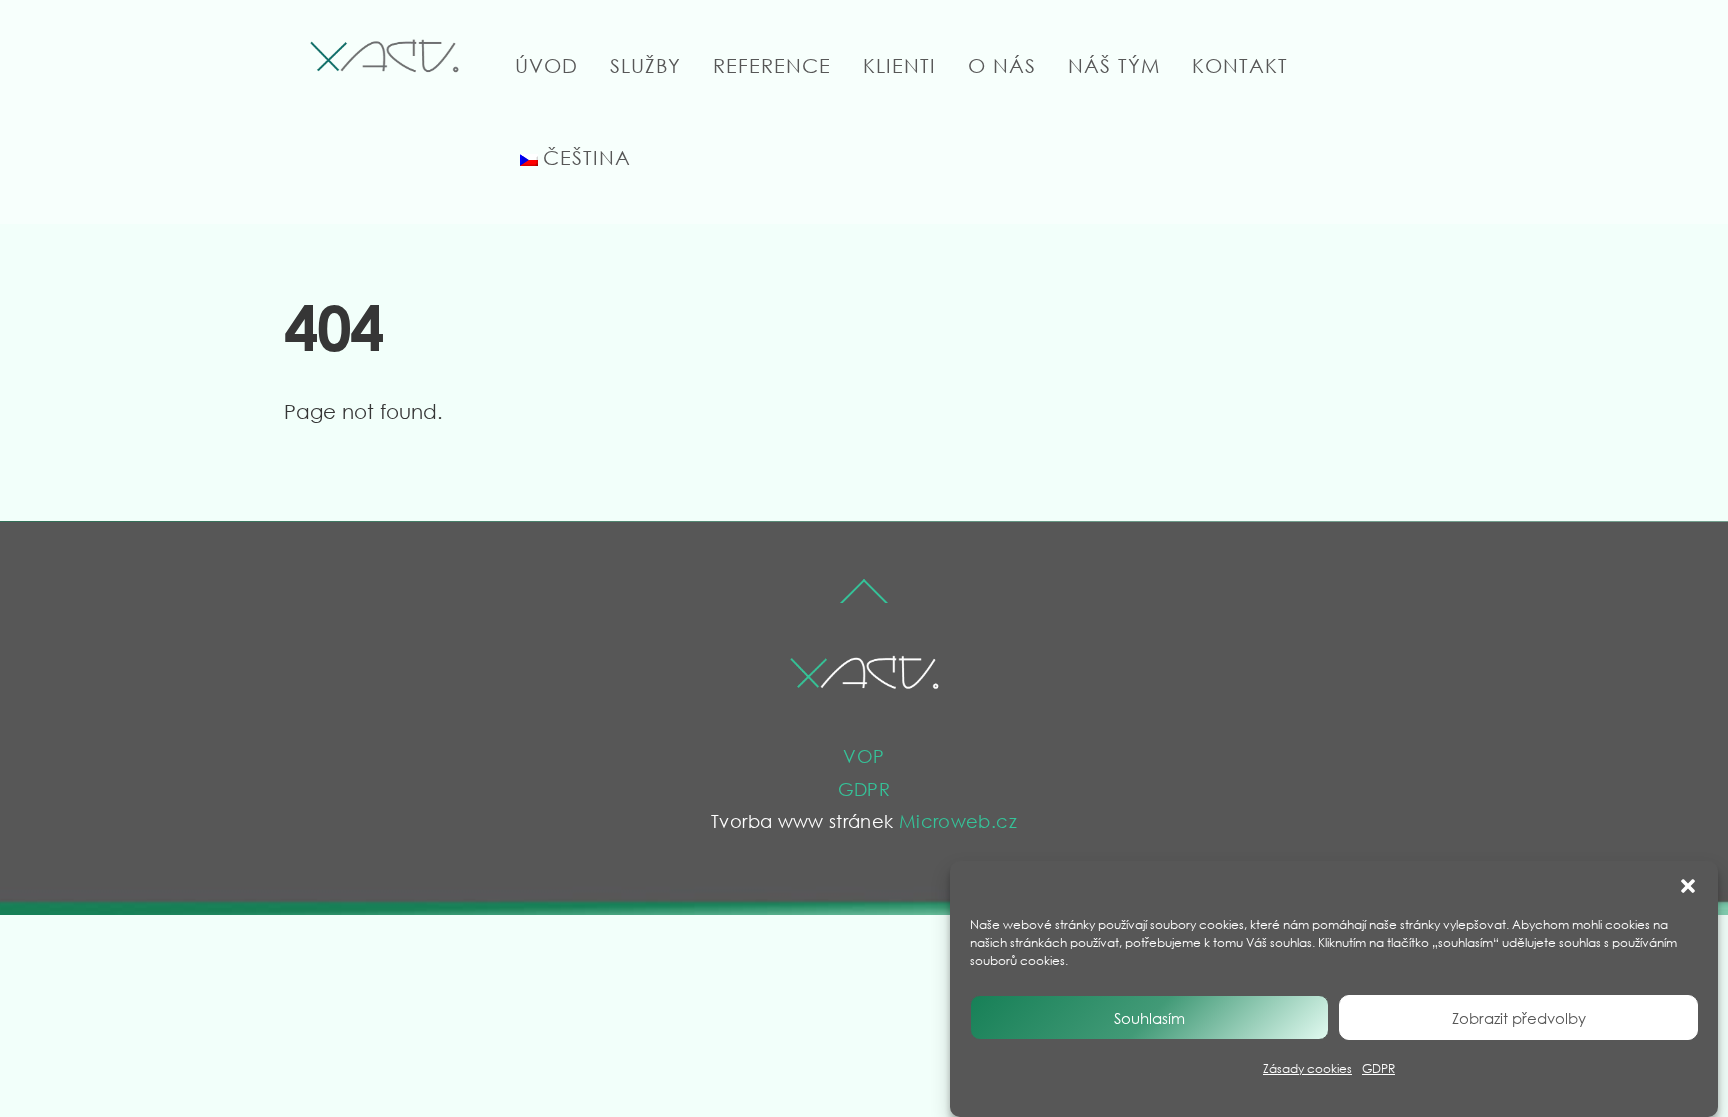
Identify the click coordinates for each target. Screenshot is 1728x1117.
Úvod (546, 65)
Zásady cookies (1307, 1068)
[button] (1688, 886)
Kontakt (1240, 65)
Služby (645, 65)
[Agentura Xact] (384, 73)
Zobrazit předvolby (1519, 1018)
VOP (863, 756)
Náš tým (1114, 65)
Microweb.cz (958, 821)
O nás (1002, 65)
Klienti (899, 65)
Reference (772, 65)
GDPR (1378, 1068)
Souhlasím (1149, 1018)
